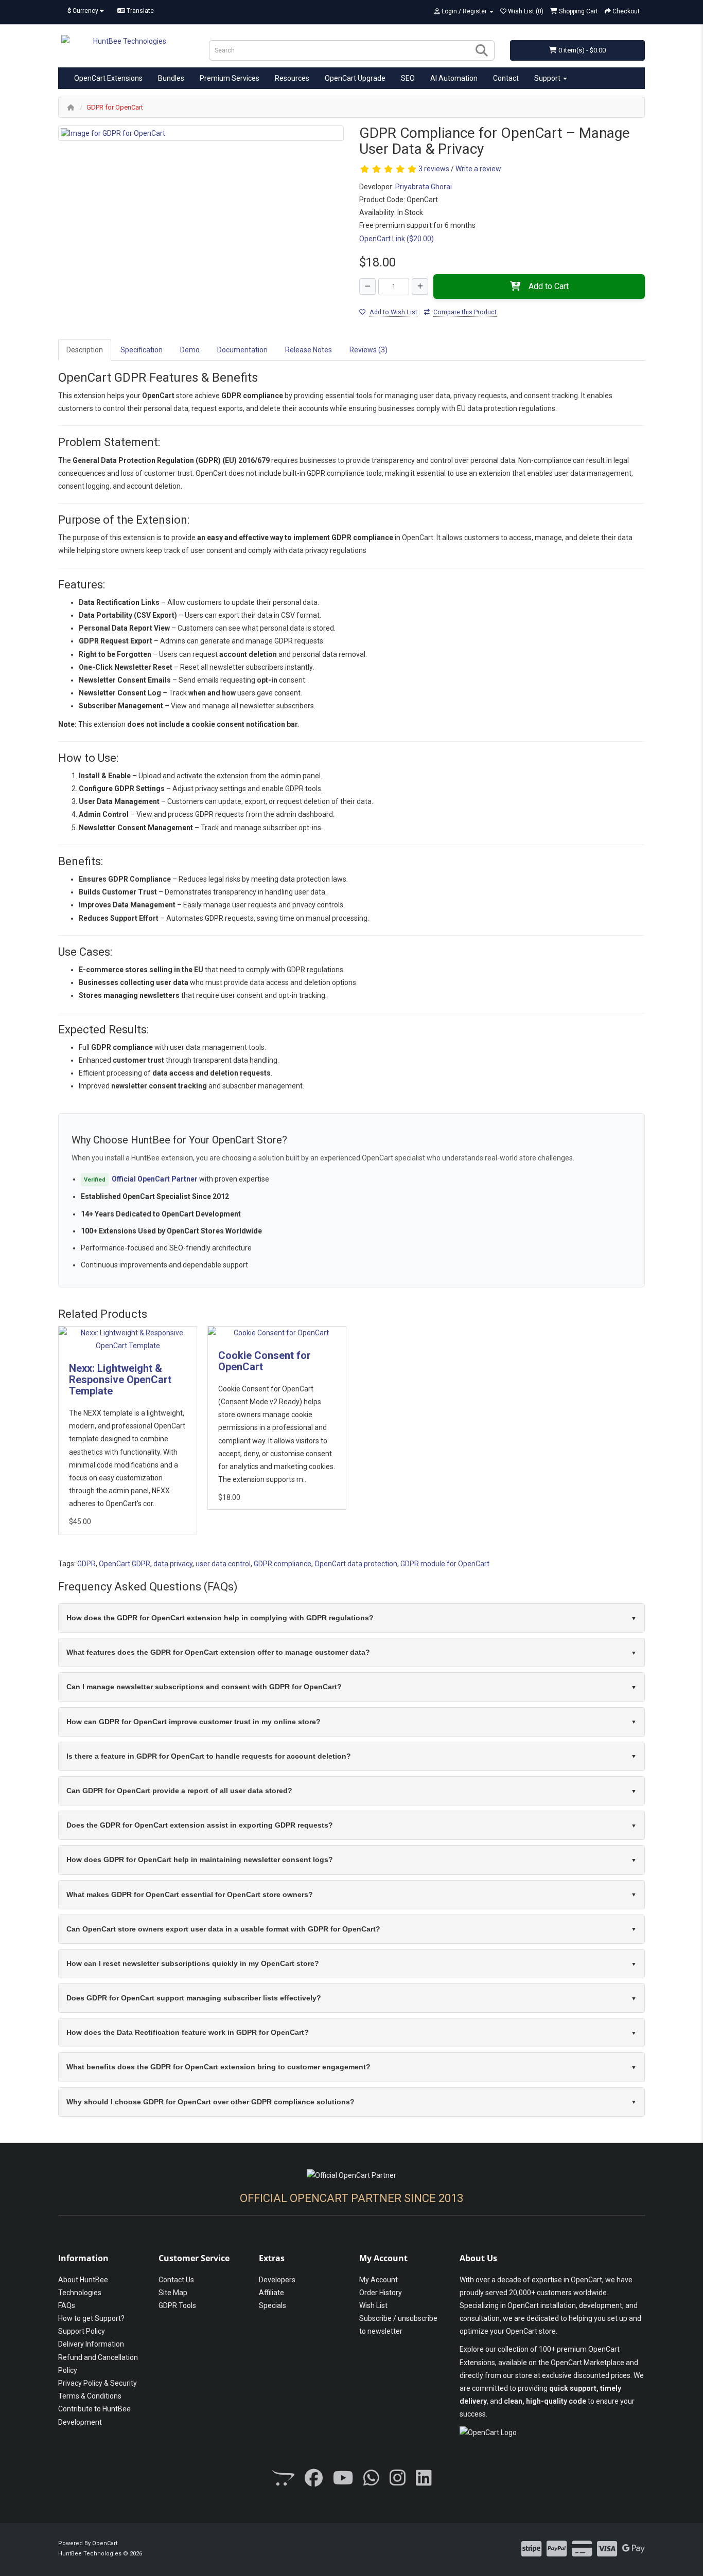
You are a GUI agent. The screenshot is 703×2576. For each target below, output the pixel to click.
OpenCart (105, 2543)
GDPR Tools (177, 2305)
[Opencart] (283, 2479)
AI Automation (454, 78)
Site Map (173, 2293)
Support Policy (82, 2331)
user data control (223, 1564)
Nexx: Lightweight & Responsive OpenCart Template (120, 1380)
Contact (506, 78)
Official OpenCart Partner (155, 1179)
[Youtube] (343, 2479)
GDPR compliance (283, 1564)
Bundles (171, 78)
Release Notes (309, 350)
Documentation (242, 350)
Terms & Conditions (90, 2396)
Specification (142, 350)
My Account (379, 2280)
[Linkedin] (424, 2479)
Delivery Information (91, 2344)
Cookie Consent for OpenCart (265, 1361)
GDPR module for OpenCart (445, 1564)
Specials (273, 2305)
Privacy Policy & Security (98, 2383)
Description (85, 350)
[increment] (420, 287)
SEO (408, 78)
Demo (190, 350)
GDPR (86, 1564)
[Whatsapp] (371, 2479)
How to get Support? (91, 2318)
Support (548, 78)
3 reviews (434, 169)
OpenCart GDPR (125, 1564)
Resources (292, 78)
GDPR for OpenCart (115, 107)
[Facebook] (314, 2479)
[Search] (482, 50)
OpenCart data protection (356, 1564)
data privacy (173, 1564)
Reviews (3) (368, 350)
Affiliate (271, 2293)
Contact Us (176, 2280)
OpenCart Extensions (108, 78)
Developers (277, 2280)
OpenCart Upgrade (355, 78)
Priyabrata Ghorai (424, 187)
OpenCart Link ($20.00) (397, 239)
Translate (139, 11)
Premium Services (230, 78)
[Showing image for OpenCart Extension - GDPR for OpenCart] (201, 133)
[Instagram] (398, 2479)
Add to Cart (549, 286)
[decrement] (367, 287)
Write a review (478, 169)
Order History (381, 2293)
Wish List (373, 2305)
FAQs (67, 2305)
